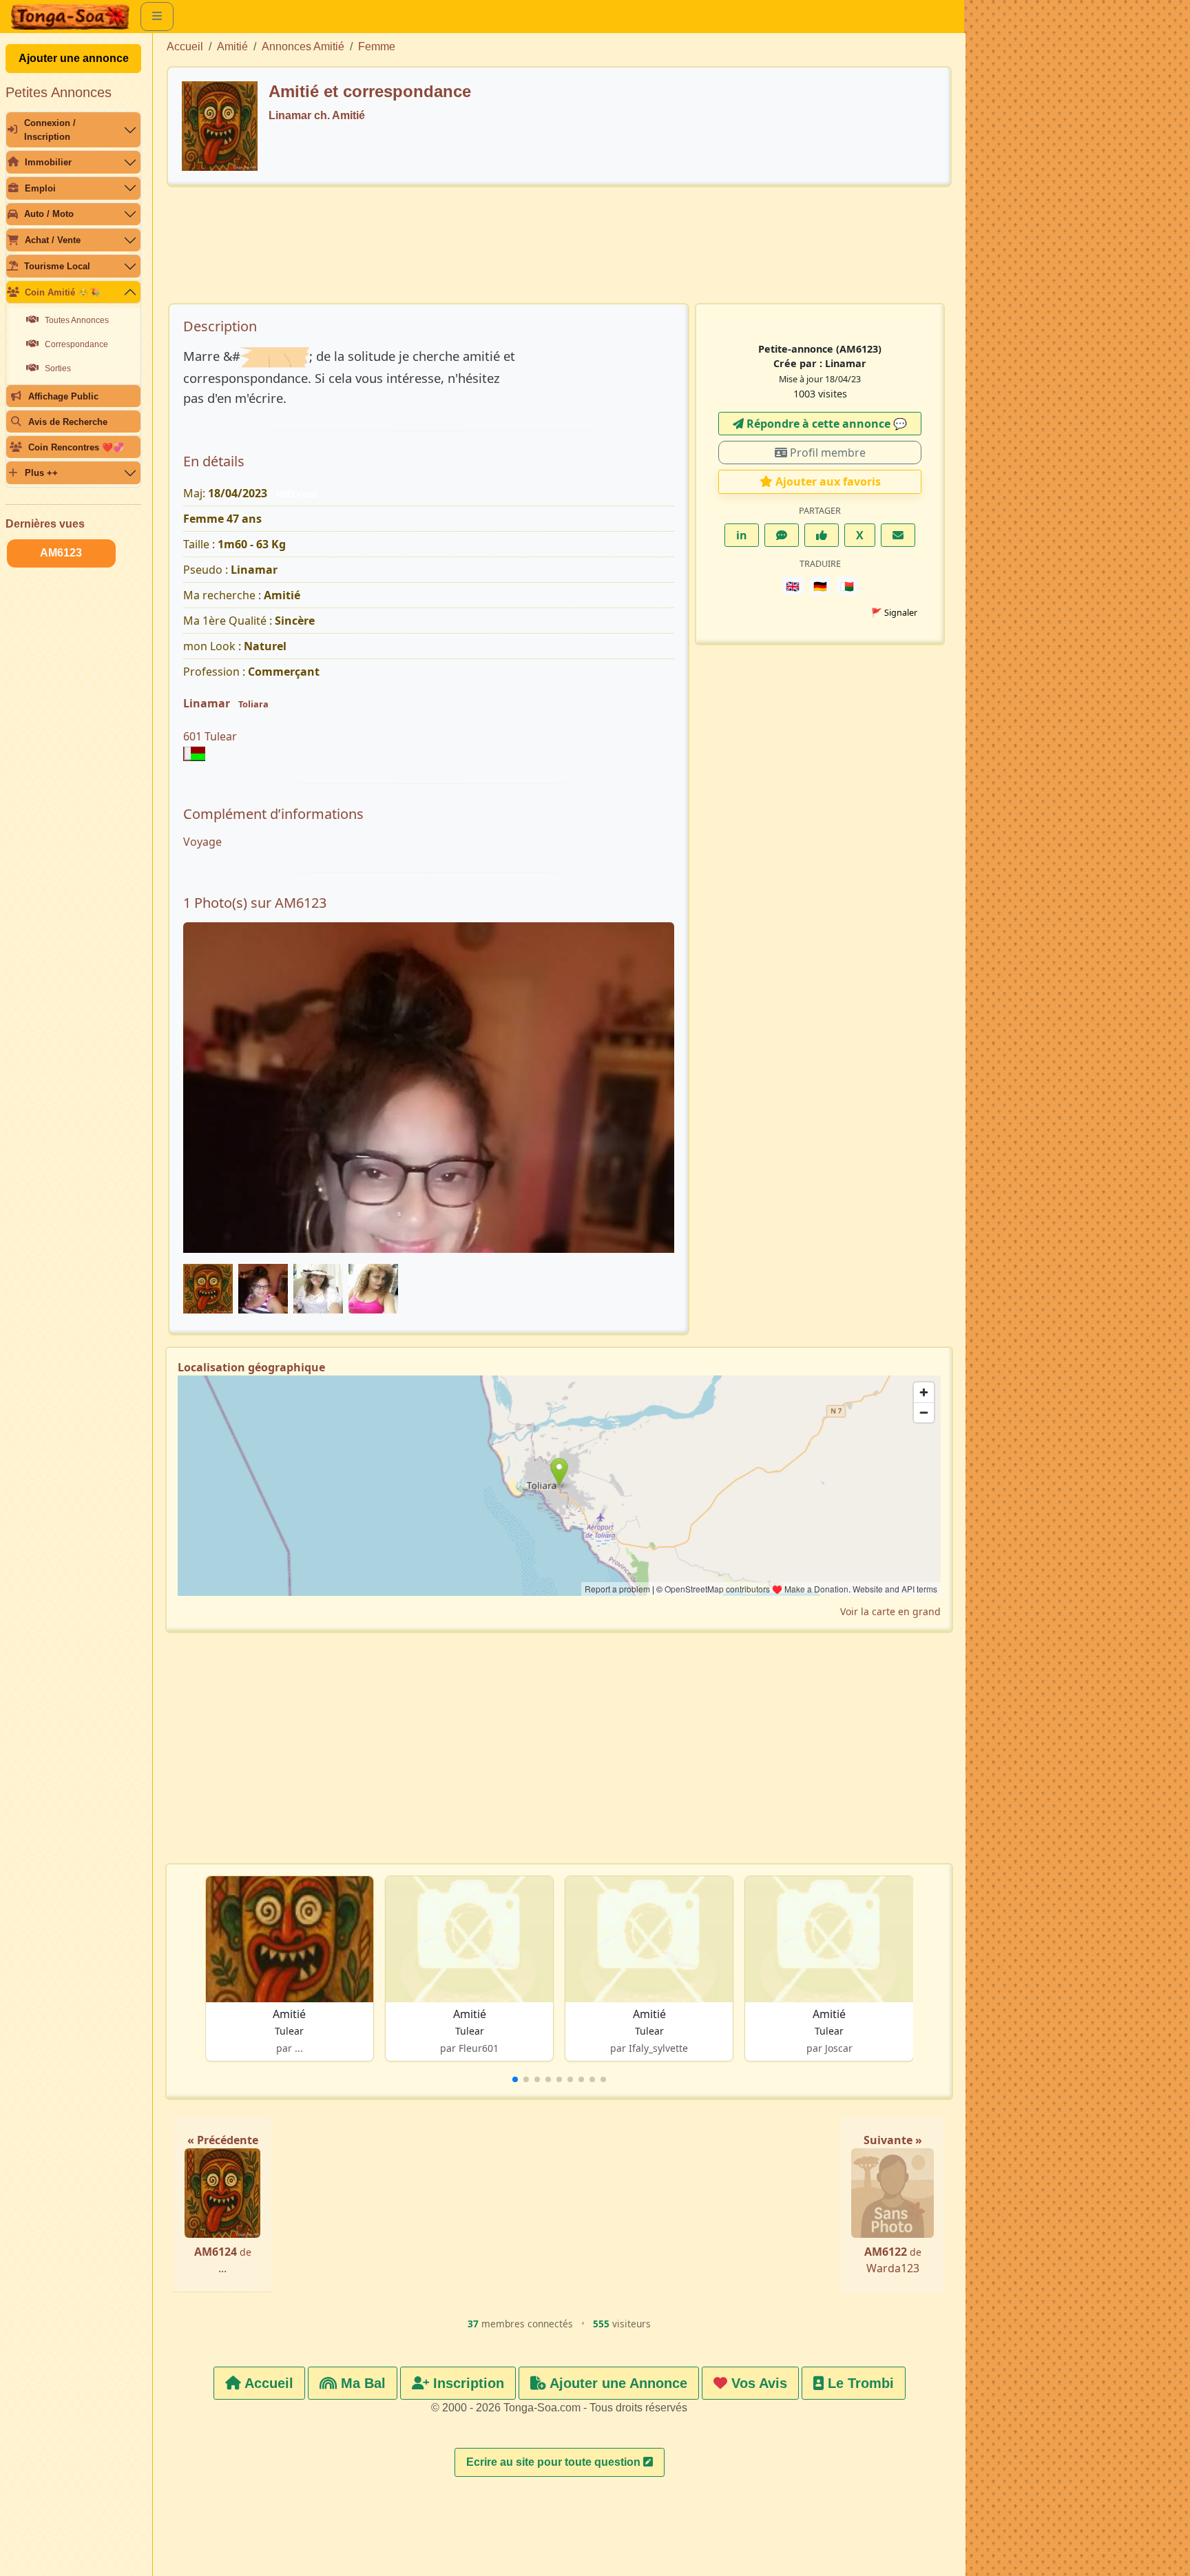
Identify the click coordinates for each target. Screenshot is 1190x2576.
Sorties (58, 368)
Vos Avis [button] (757, 2383)
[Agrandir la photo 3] (429, 1107)
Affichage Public (63, 396)
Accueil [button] (267, 2383)
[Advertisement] (559, 251)
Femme (377, 46)
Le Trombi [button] (859, 2383)
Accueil (185, 46)
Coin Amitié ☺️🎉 (62, 292)
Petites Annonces (59, 92)
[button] (515, 2079)
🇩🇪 (820, 586)
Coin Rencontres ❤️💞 (76, 447)
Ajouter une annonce (74, 58)
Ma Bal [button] (361, 2383)
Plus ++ (41, 473)
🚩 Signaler (894, 613)
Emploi (40, 188)
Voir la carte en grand (890, 1611)
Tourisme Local (57, 266)
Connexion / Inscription (50, 129)
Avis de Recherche (68, 422)
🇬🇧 (793, 586)
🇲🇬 (847, 586)
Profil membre (826, 453)
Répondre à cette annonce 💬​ (825, 424)
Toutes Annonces (77, 320)
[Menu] (157, 17)
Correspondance (76, 344)
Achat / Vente (53, 240)
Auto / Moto (49, 214)
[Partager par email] (898, 535)
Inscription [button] (467, 2383)
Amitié (232, 46)
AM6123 (61, 553)
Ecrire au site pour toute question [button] (555, 2462)
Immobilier (48, 162)
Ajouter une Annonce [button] (617, 2383)
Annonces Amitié (303, 46)
